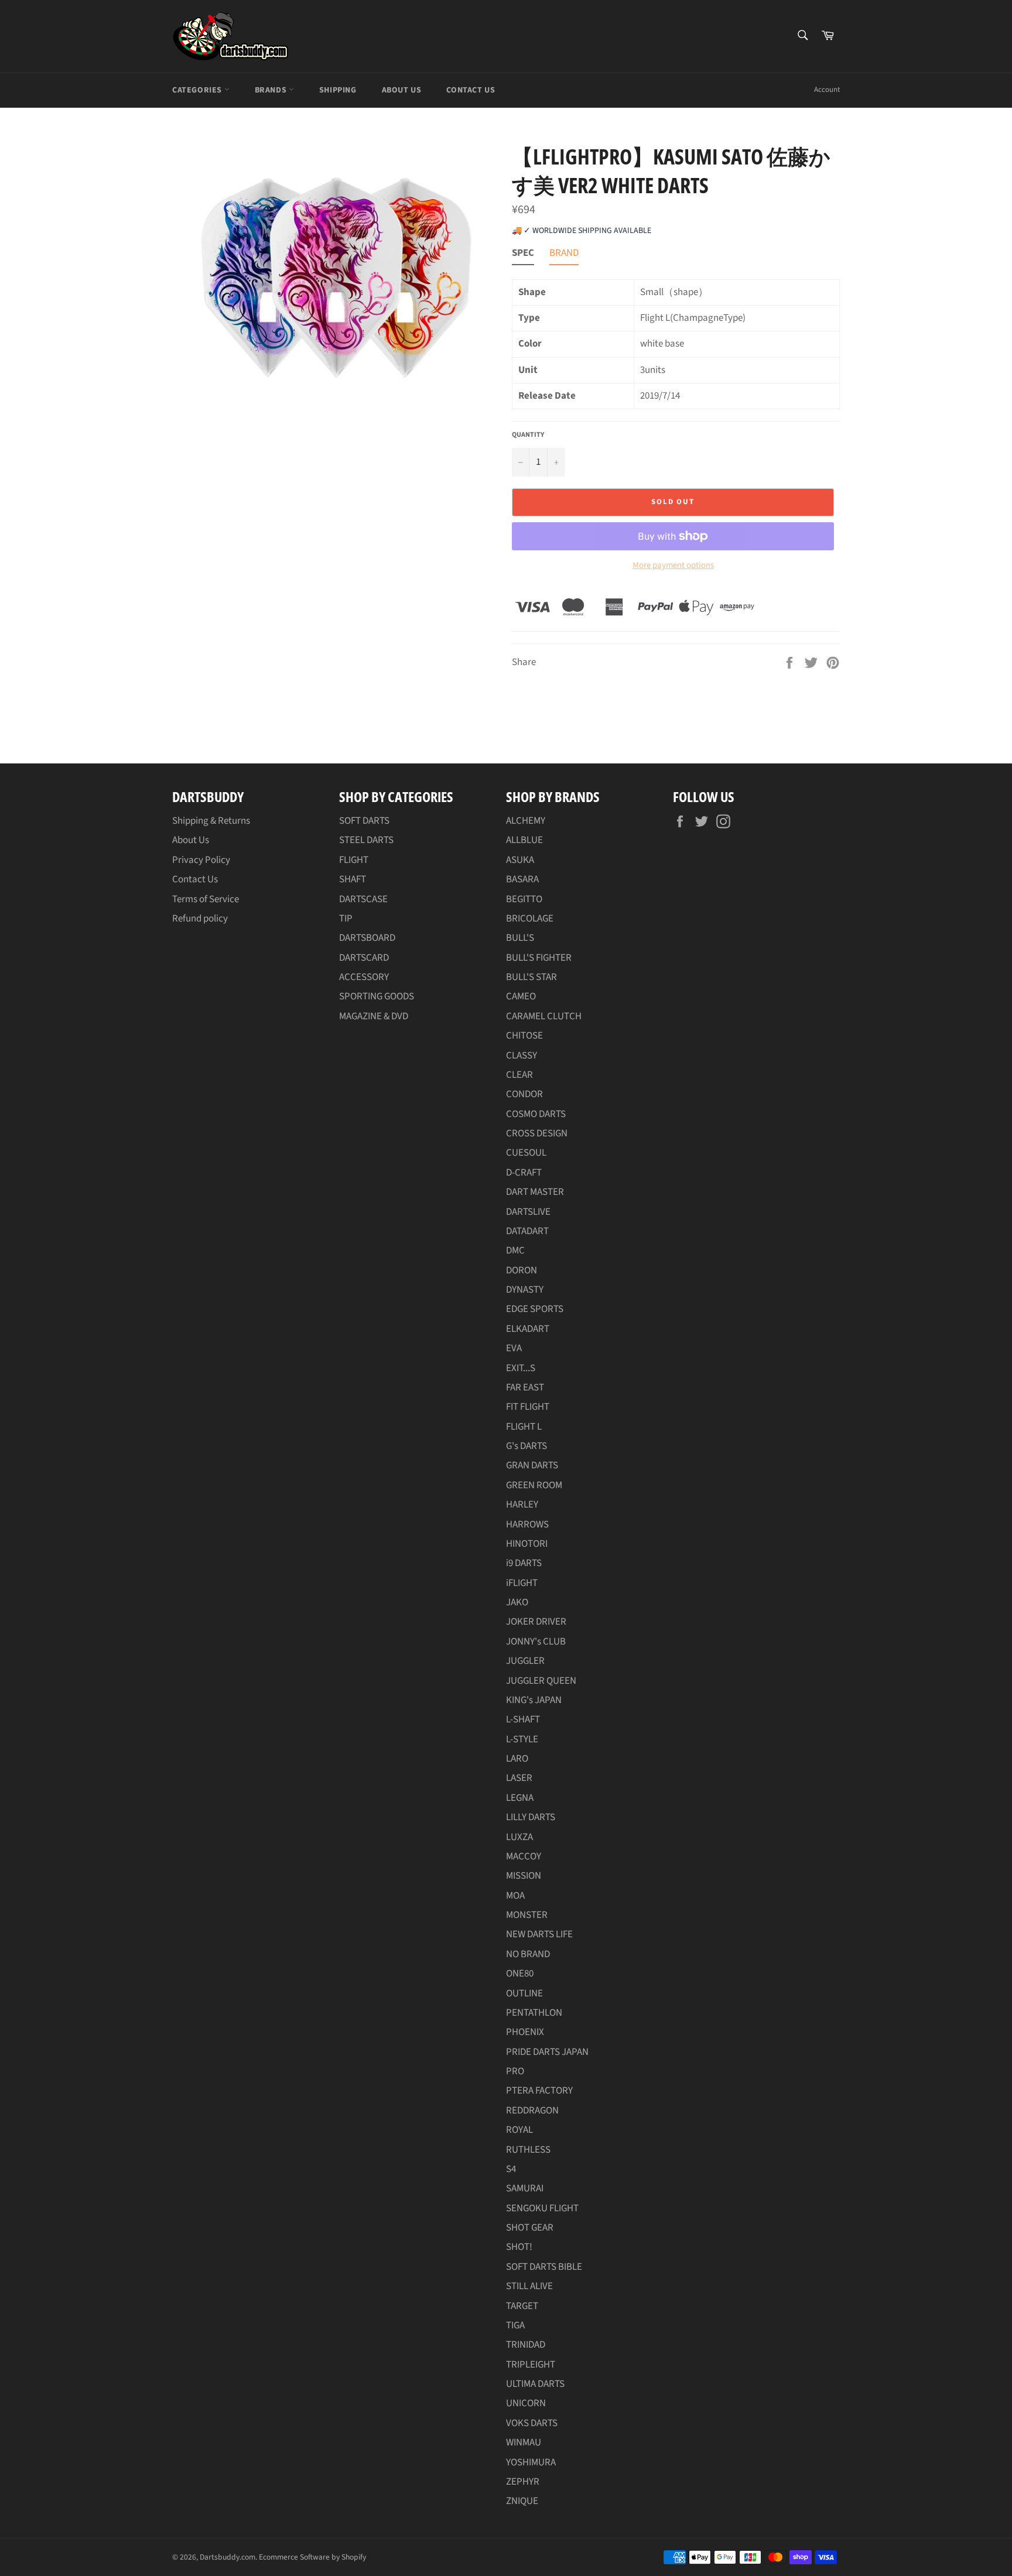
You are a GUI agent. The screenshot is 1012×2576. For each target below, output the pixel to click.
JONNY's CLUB (536, 1642)
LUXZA (519, 1837)
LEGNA (520, 1798)
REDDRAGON (532, 2111)
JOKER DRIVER (536, 1622)
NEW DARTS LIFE (539, 1934)
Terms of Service (206, 899)
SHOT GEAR (530, 2228)
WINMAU (524, 2443)
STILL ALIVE (529, 2286)
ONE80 (520, 1974)
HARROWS (527, 1525)
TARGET (522, 2306)
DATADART (527, 1231)
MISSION (524, 1876)
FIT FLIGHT (528, 1407)
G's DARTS (526, 1446)
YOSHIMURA (531, 2462)
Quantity (528, 435)
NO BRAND (528, 1954)
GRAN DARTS (532, 1465)
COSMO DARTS (536, 1114)
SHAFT (353, 879)
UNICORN (526, 2403)
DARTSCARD (364, 958)
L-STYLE (522, 1739)
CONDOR (524, 1094)
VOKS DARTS (532, 2423)
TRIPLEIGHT (531, 2365)
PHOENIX (525, 2032)
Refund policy (200, 919)
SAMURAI (525, 2188)
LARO (517, 1759)
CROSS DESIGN (537, 1133)
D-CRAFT (524, 1173)
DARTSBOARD (367, 938)
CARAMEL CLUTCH (544, 1016)
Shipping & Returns (211, 821)
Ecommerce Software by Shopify (312, 2557)
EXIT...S (521, 1368)
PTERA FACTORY (539, 2091)
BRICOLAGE (530, 919)
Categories (198, 90)
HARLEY (522, 1505)
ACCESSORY (364, 977)
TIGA (515, 2325)
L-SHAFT (523, 1719)
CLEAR (519, 1075)
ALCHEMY (526, 821)
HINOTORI (527, 1544)
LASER (519, 1778)
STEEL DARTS (366, 840)
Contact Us (471, 90)
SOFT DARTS (364, 821)
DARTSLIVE (528, 1212)
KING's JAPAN (534, 1700)
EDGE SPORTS (535, 1309)
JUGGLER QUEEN (541, 1681)
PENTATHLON (534, 2013)
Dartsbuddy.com (228, 2557)
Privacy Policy (201, 860)
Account (827, 90)
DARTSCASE (363, 899)
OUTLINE (524, 1993)
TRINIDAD (526, 2345)
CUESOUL (526, 1153)
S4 (511, 2169)
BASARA (522, 879)
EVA (514, 1348)
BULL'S (520, 938)
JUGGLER (525, 1661)
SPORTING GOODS (377, 996)
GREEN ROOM (534, 1485)
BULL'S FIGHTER (539, 958)
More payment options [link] (673, 566)
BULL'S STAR (531, 977)
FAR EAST (525, 1388)
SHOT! (519, 2247)
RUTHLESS (528, 2150)
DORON (522, 1270)
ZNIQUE (522, 2501)
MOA (515, 1896)
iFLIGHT (522, 1583)
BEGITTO (524, 899)
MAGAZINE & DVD (374, 1016)
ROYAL (519, 2130)
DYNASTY (525, 1290)
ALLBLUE (524, 840)
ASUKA (520, 860)
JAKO (517, 1602)
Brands (272, 90)
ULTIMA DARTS (535, 2384)
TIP (346, 919)
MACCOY (524, 1856)
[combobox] (802, 36)
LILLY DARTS (531, 1817)
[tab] (523, 256)
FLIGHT (354, 860)
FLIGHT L (524, 1427)
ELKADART (528, 1329)
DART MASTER (535, 1192)
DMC (515, 1251)
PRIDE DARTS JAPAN (547, 2052)
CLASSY (522, 1056)
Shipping (338, 90)
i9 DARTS (524, 1563)
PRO (515, 2071)
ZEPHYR (523, 2482)
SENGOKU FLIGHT (542, 2208)
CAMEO (521, 996)
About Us (402, 90)
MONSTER (527, 1915)
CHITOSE (524, 1036)
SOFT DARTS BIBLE (544, 2267)
